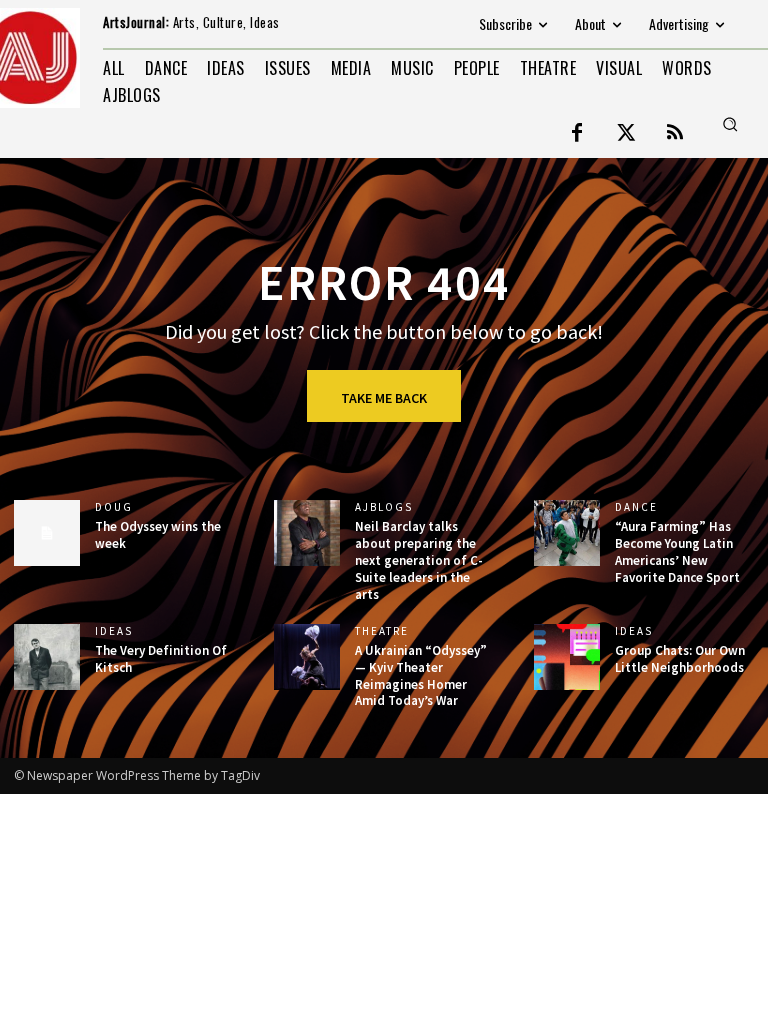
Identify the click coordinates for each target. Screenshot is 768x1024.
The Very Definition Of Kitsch (161, 659)
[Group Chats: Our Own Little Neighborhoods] (567, 657)
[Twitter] (626, 134)
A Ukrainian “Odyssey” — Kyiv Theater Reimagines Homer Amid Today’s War (421, 676)
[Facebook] (577, 134)
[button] (730, 124)
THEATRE (382, 631)
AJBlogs (384, 507)
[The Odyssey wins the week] (47, 533)
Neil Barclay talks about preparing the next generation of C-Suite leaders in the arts (419, 560)
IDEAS (114, 631)
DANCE (636, 507)
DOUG (114, 507)
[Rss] (675, 134)
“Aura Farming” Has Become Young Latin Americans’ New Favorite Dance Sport (677, 552)
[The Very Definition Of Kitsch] (47, 657)
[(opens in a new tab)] (567, 533)
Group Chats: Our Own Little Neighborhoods (680, 659)
